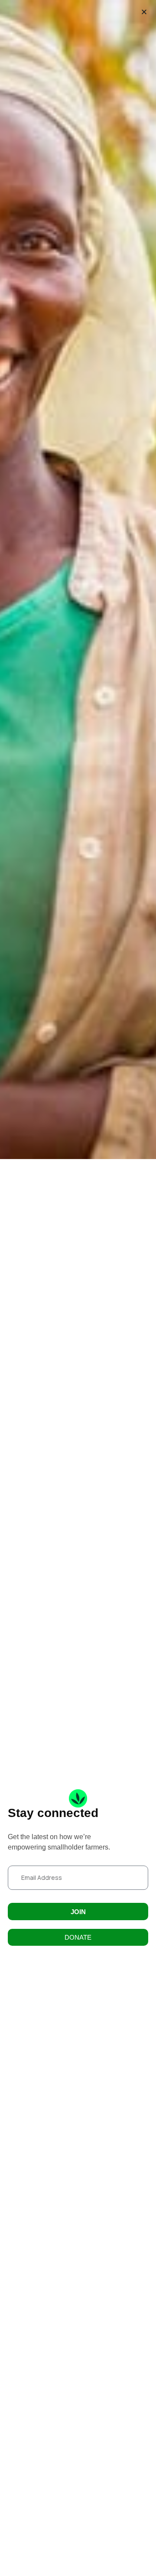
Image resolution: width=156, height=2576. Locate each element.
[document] (78, 1288)
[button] (144, 12)
